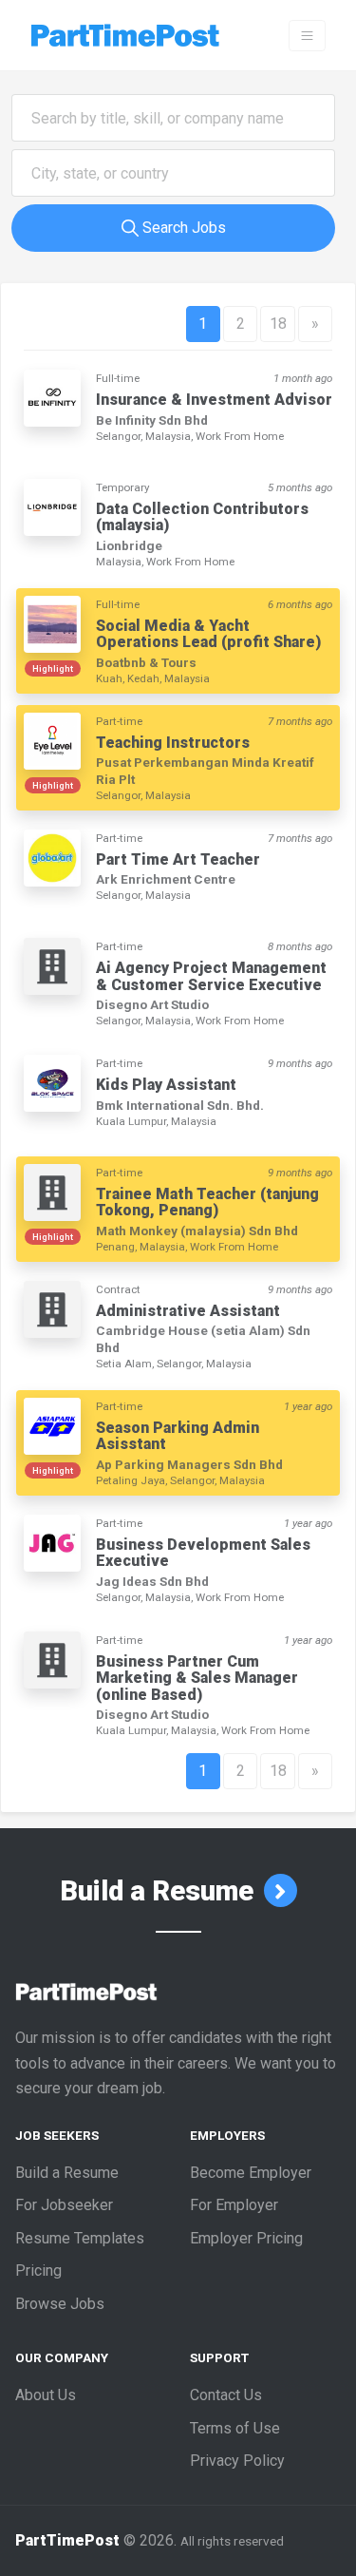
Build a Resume (160, 1891)
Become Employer (251, 2173)
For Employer (234, 2205)
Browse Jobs (60, 2304)
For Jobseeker (64, 2205)
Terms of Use (235, 2428)
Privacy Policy (237, 2461)
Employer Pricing (246, 2238)
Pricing (38, 2271)
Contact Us (226, 2395)
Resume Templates (80, 2238)
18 (278, 324)
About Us (46, 2395)
